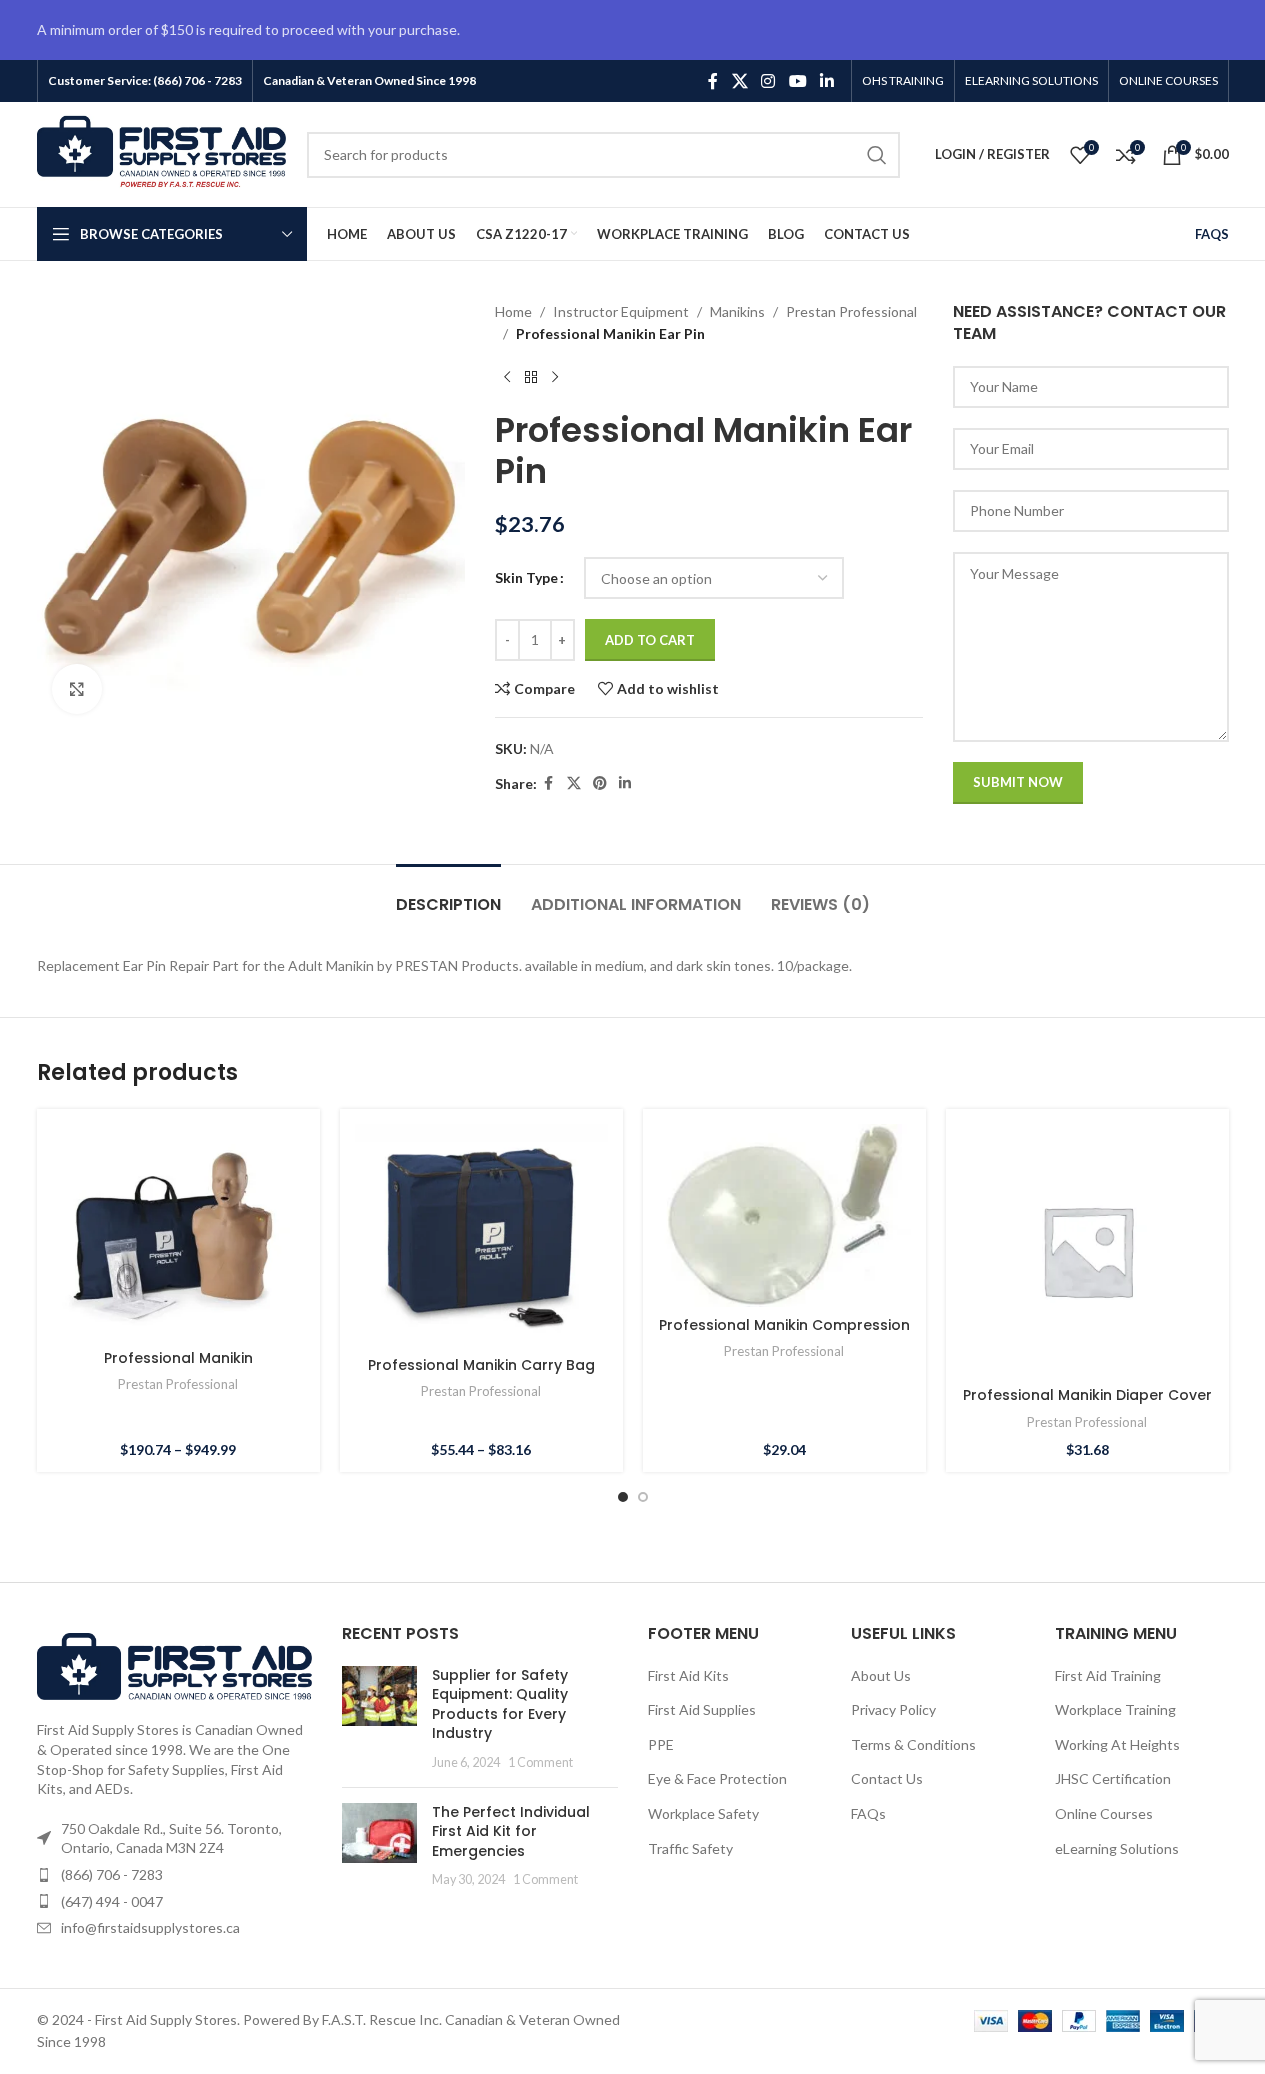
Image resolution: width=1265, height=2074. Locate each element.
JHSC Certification (1113, 1778)
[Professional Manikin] (178, 1231)
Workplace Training (1115, 1709)
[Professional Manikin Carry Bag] (481, 1235)
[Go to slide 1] (623, 1497)
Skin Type (526, 577)
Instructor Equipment (621, 311)
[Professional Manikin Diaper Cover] (1087, 1250)
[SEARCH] (877, 155)
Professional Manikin (178, 1358)
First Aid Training (1108, 1675)
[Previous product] (507, 378)
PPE (661, 1744)
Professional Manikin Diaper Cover (1087, 1395)
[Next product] (555, 378)
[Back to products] (531, 378)
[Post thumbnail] (379, 1719)
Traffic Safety (690, 1848)
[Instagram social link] (768, 81)
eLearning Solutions (1117, 1848)
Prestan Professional (851, 311)
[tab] (448, 894)
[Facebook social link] (713, 81)
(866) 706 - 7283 (112, 1874)
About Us (881, 1675)
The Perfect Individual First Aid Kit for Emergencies (511, 1831)
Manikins (737, 311)
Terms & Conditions (913, 1744)
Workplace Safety (703, 1813)
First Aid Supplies (702, 1709)
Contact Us (887, 1778)
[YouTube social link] (797, 81)
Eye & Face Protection (717, 1778)
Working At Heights (1117, 1744)
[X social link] (739, 81)
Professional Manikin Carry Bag (481, 1365)
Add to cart (650, 640)
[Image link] (175, 1664)
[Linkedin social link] (826, 81)
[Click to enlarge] (77, 689)
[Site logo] (162, 152)
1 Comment (540, 1762)
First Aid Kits (688, 1675)
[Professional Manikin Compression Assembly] (784, 1215)
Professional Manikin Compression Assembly (784, 1335)
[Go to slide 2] (643, 1497)
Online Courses (1104, 1813)
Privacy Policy (893, 1709)
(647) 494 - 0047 (112, 1901)
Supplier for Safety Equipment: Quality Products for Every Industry (500, 1704)
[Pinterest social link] (600, 783)
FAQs (868, 1813)
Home (513, 311)
